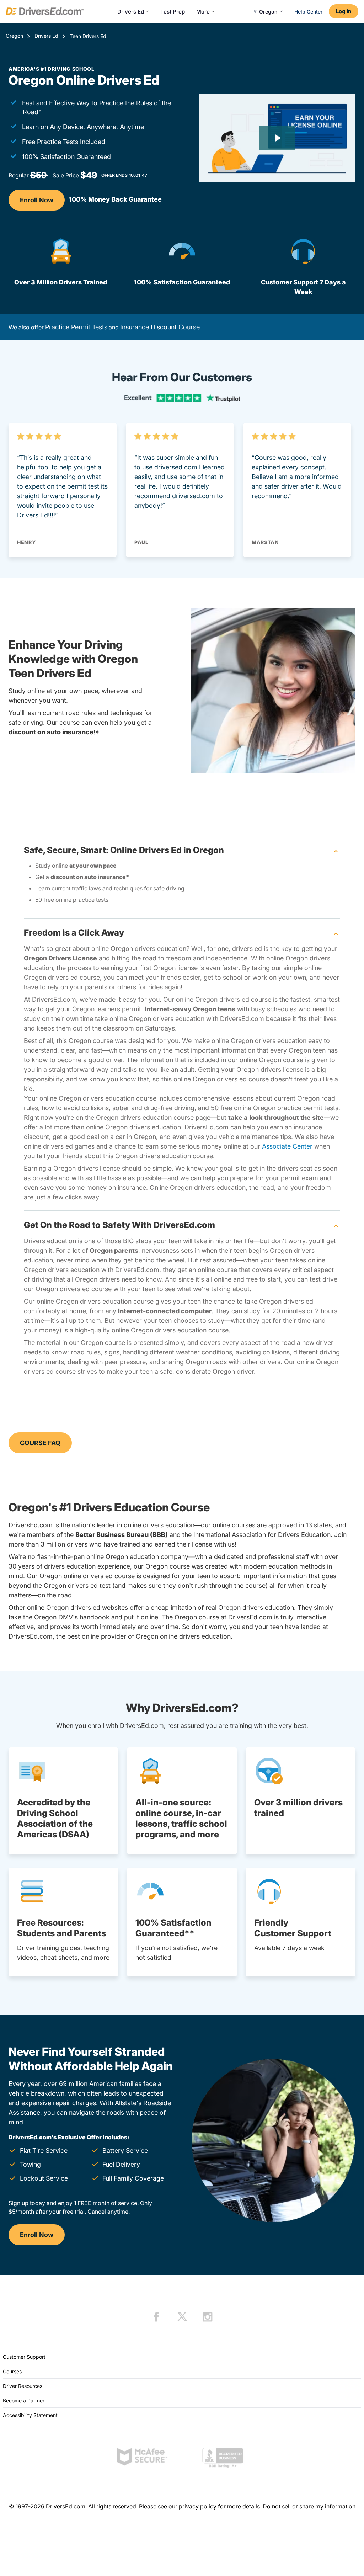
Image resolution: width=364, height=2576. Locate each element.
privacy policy (198, 2506)
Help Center (308, 12)
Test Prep (173, 12)
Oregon (14, 36)
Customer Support (24, 2357)
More (203, 12)
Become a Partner (24, 2401)
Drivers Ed (131, 12)
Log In (344, 11)
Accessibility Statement (30, 2415)
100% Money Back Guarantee (115, 199)
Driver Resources (23, 2386)
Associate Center (287, 1146)
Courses (12, 2371)
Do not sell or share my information (309, 2506)
